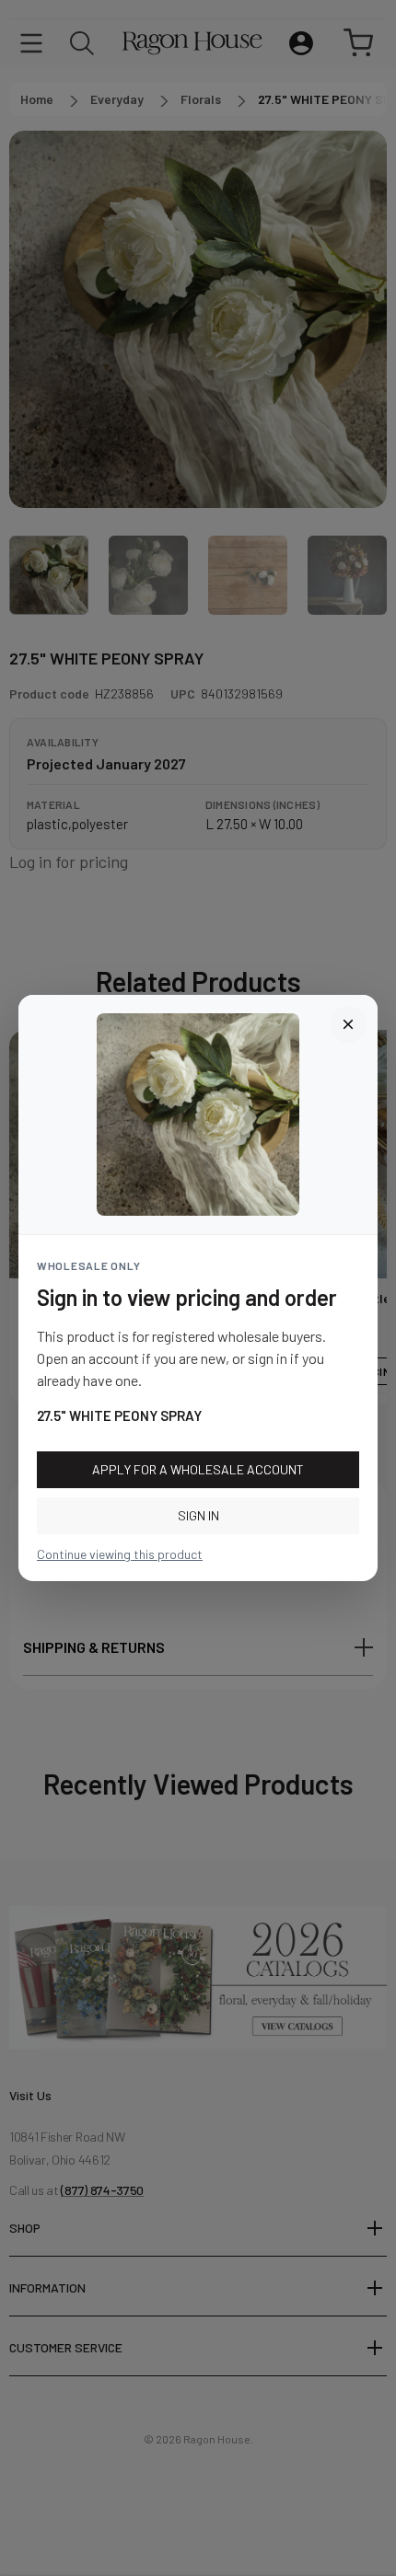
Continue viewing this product (120, 1554)
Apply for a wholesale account (198, 1469)
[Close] (348, 1024)
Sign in (198, 1515)
